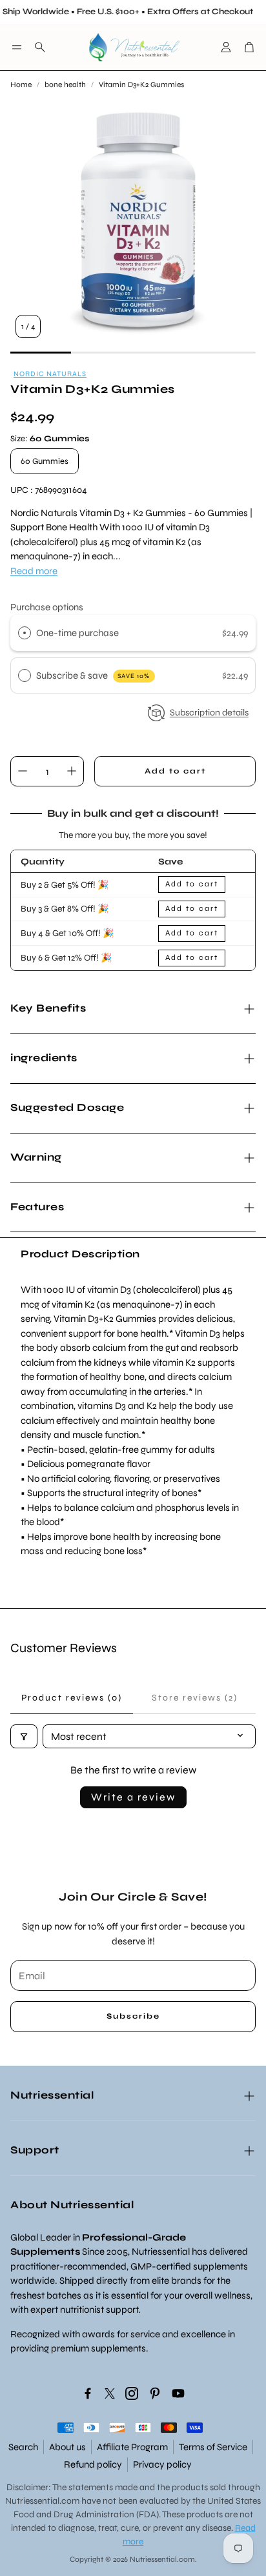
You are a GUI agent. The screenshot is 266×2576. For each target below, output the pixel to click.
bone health (65, 85)
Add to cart (192, 884)
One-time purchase (77, 633)
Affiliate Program (132, 2447)
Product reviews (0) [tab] (72, 1698)
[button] (17, 47)
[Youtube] (178, 2393)
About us (67, 2447)
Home (21, 85)
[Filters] (24, 1736)
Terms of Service (213, 2447)
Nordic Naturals (50, 374)
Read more (34, 571)
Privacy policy (162, 2464)
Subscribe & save (93, 675)
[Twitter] (110, 2393)
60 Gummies (45, 461)
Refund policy (93, 2464)
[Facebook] (88, 2393)
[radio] (25, 633)
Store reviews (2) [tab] (195, 1698)
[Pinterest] (155, 2393)
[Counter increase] (72, 771)
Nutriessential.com (42, 2501)
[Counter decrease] (23, 771)
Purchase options (47, 607)
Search (23, 2447)
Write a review (133, 1797)
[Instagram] (132, 2393)
